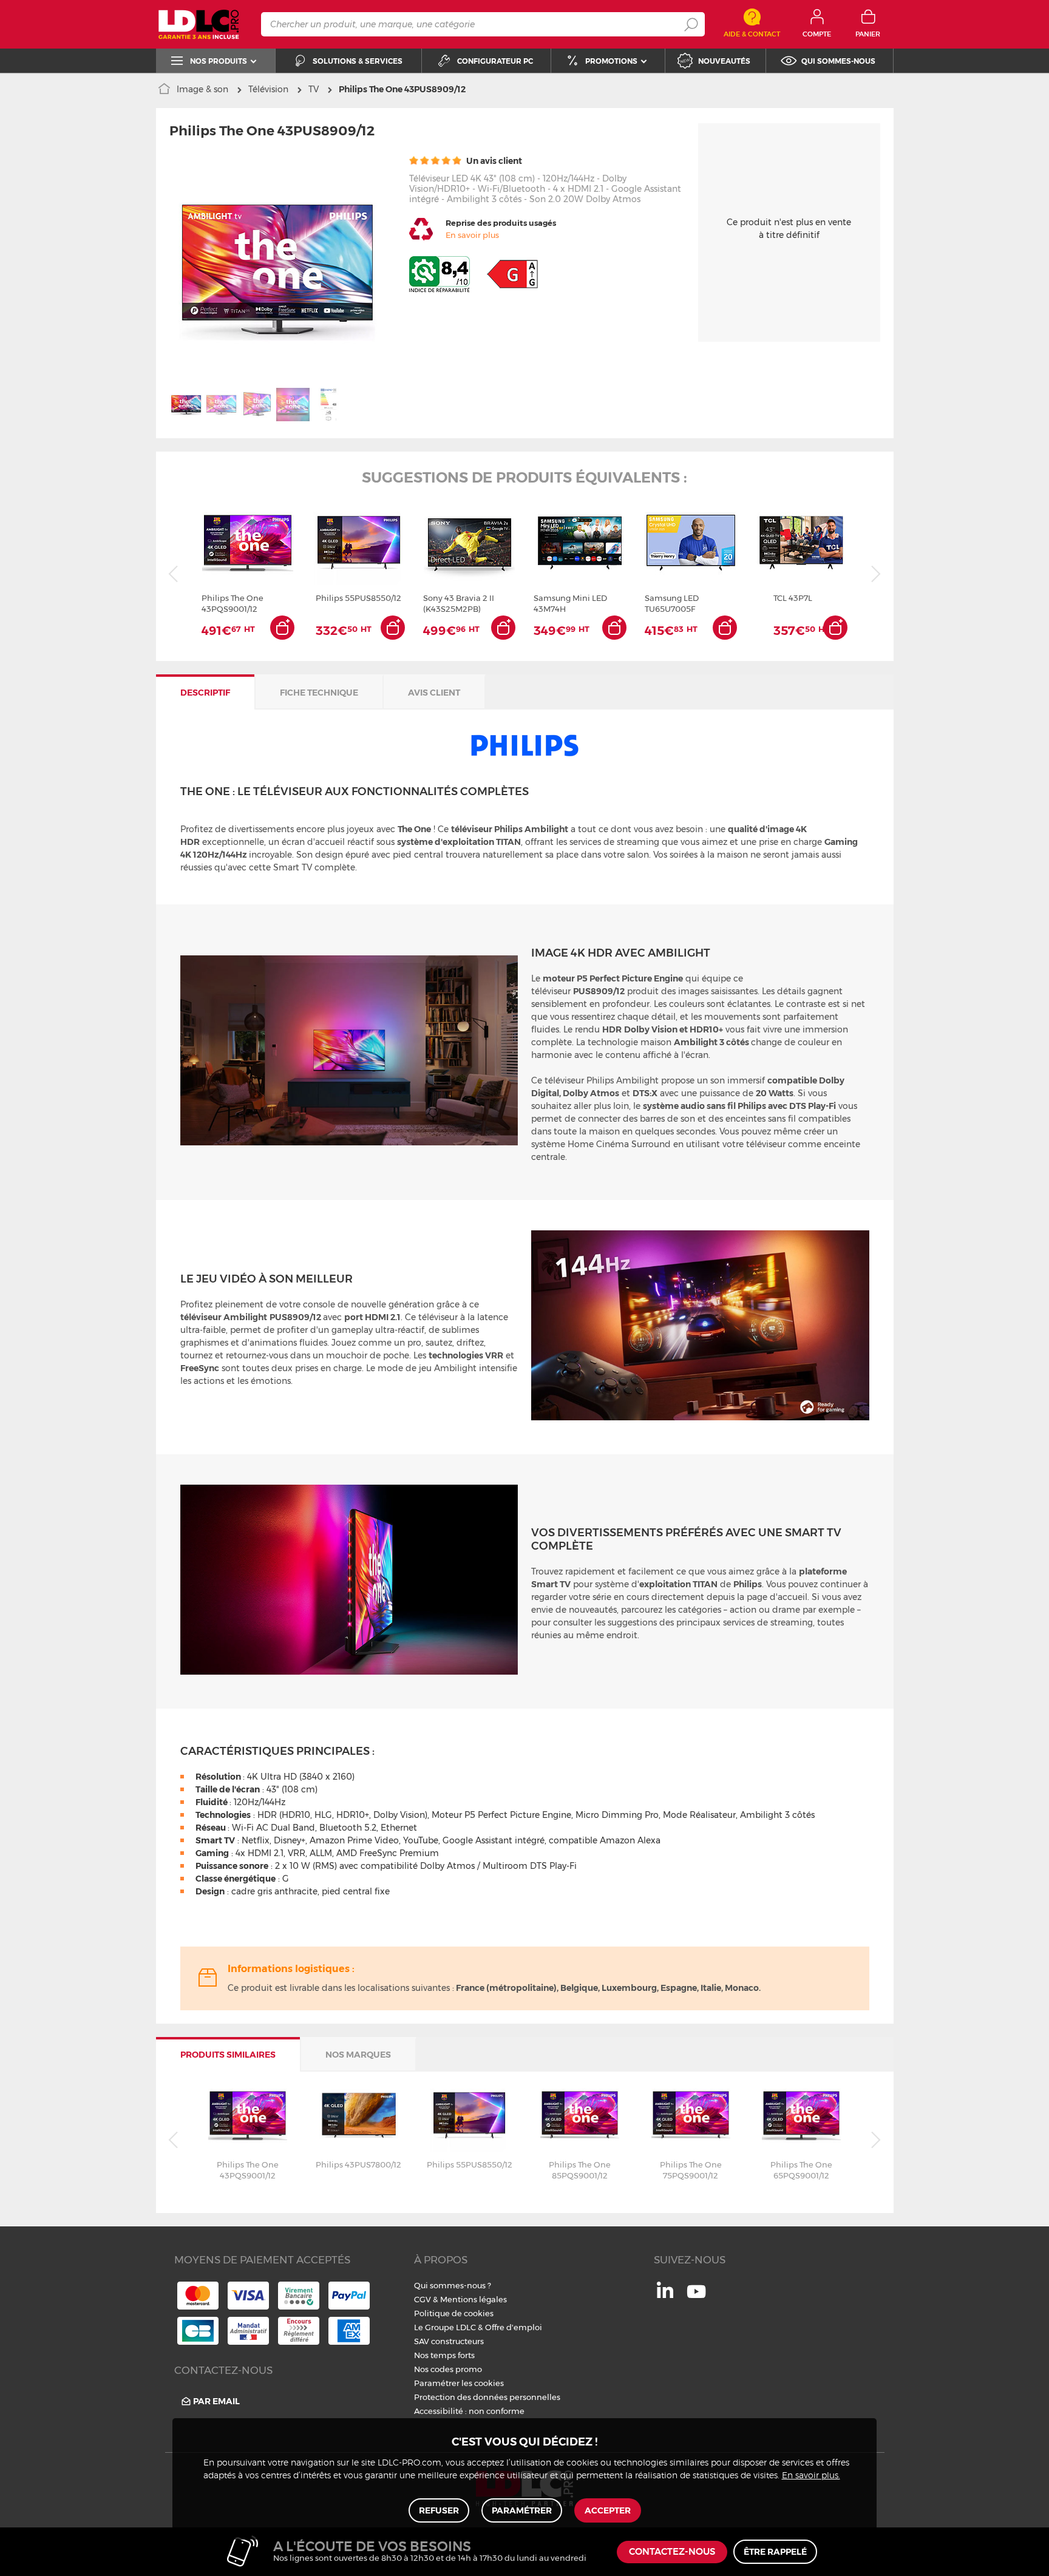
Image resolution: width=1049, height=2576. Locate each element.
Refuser (439, 2510)
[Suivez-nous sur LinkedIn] (665, 2295)
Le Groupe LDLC (445, 2327)
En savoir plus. (811, 2476)
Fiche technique (319, 693)
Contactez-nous (672, 2552)
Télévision (268, 89)
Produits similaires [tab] (228, 2055)
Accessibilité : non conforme (469, 2411)
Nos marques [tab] (358, 2055)
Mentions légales (474, 2299)
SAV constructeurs (449, 2341)
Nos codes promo (448, 2369)
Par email (216, 2401)
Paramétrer (522, 2510)
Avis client (434, 693)
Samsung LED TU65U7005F (672, 603)
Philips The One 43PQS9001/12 (233, 603)
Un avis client (493, 161)
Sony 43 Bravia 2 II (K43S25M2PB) (459, 603)
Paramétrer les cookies (459, 2383)
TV (314, 89)
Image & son (202, 89)
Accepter (608, 2510)
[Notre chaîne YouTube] (696, 2298)
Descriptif (205, 693)
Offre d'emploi (514, 2327)
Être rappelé (775, 2552)
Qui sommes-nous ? (453, 2285)
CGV (423, 2299)
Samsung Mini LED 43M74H (570, 603)
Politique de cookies (454, 2313)
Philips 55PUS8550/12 (358, 598)
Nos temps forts (444, 2355)
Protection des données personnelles (487, 2397)
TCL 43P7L (793, 598)
